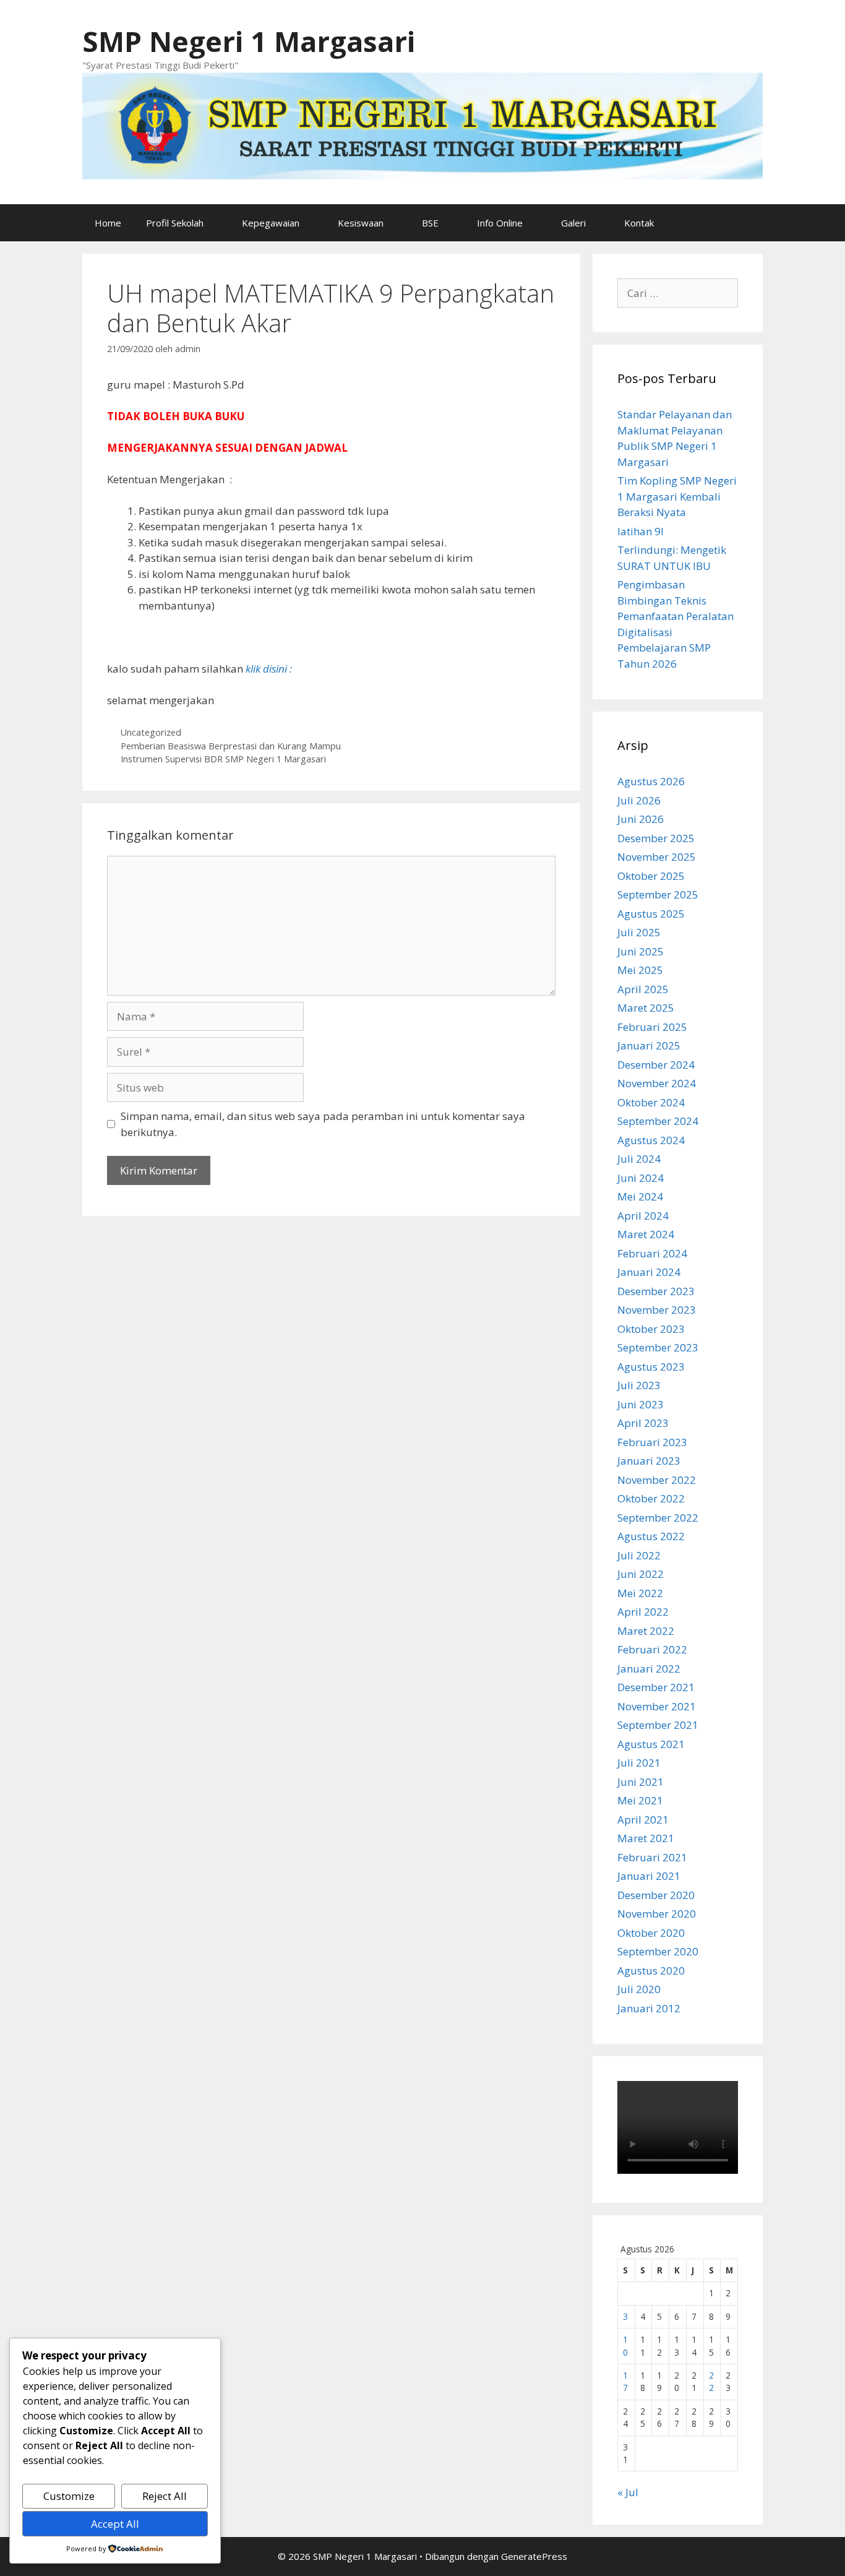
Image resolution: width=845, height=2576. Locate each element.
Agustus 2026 (651, 781)
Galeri (573, 223)
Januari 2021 (649, 1876)
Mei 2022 (640, 1593)
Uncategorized (151, 732)
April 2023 (643, 1423)
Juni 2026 (641, 819)
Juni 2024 (641, 1178)
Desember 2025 (656, 838)
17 (625, 2381)
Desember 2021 (656, 1687)
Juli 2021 (639, 1763)
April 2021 (643, 1820)
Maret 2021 (646, 1838)
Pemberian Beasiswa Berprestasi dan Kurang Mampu (231, 746)
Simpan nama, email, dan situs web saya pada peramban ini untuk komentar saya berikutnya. (323, 1124)
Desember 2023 (656, 1291)
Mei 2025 (640, 970)
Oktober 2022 (651, 1498)
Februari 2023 (652, 1442)
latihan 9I (641, 531)
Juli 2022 (639, 1555)
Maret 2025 (646, 1008)
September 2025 (658, 894)
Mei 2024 (640, 1196)
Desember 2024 (656, 1065)
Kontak (639, 223)
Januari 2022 (649, 1669)
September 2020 (658, 1951)
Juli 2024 (639, 1159)
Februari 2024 (652, 1253)
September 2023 (658, 1347)
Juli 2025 (639, 932)
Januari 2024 (649, 1272)
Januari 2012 (649, 2008)
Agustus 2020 (651, 1971)
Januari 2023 (649, 1461)
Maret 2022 (646, 1631)
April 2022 (643, 1612)
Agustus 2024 (651, 1140)
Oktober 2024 (651, 1102)
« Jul (628, 2492)
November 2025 (657, 857)
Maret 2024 (646, 1234)
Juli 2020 (639, 1989)
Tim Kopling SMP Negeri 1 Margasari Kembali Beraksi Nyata (677, 496)
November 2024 (657, 1083)
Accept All (115, 2524)
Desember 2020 (656, 1895)
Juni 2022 (641, 1574)
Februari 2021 (652, 1857)
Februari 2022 (652, 1649)
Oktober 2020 (651, 1933)
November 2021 (657, 1706)
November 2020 (657, 1914)
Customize (69, 2496)
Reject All (165, 2496)
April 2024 (643, 1216)
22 (711, 2381)
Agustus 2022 (651, 1536)
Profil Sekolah (175, 223)
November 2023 (657, 1310)
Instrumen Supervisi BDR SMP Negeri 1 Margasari (223, 759)
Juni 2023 (641, 1404)
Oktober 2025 (651, 876)
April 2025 (643, 989)
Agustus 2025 (651, 914)
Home (108, 223)
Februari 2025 (652, 1027)
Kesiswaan (361, 223)
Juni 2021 (641, 1782)
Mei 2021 (640, 1800)
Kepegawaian (271, 223)
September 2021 (658, 1725)
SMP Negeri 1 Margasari (249, 41)
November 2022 (657, 1480)
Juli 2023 (639, 1385)
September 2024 (658, 1121)
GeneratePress (534, 2556)
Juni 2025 (641, 951)
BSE (430, 223)
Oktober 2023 (651, 1329)
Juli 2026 (639, 800)
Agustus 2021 (651, 1744)
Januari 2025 (649, 1045)
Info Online (500, 223)
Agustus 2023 (651, 1367)
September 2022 (658, 1518)
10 (625, 2346)
